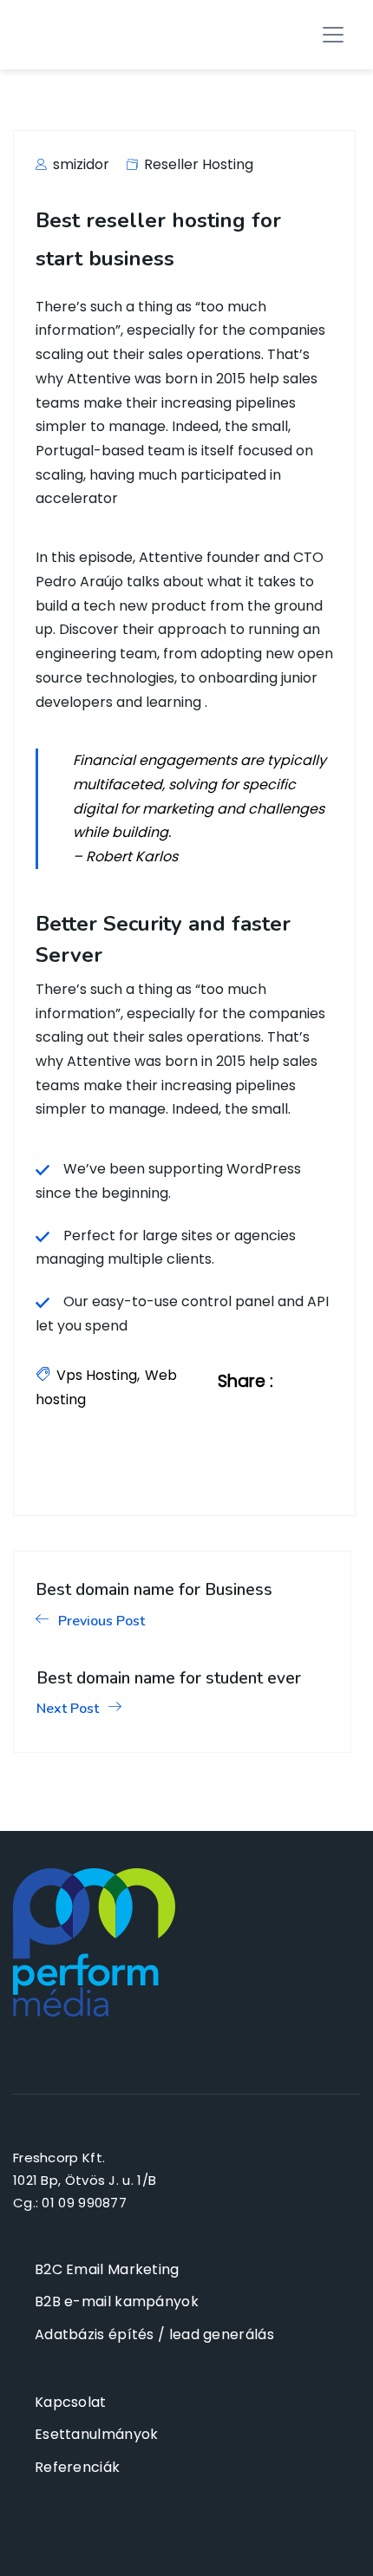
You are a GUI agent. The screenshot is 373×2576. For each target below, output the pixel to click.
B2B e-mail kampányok (117, 2301)
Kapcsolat (71, 2402)
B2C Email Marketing (107, 2269)
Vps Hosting (97, 1375)
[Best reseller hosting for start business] (307, 1381)
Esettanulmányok (97, 2434)
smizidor (79, 164)
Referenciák (77, 2467)
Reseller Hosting (199, 164)
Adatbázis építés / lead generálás (154, 2334)
